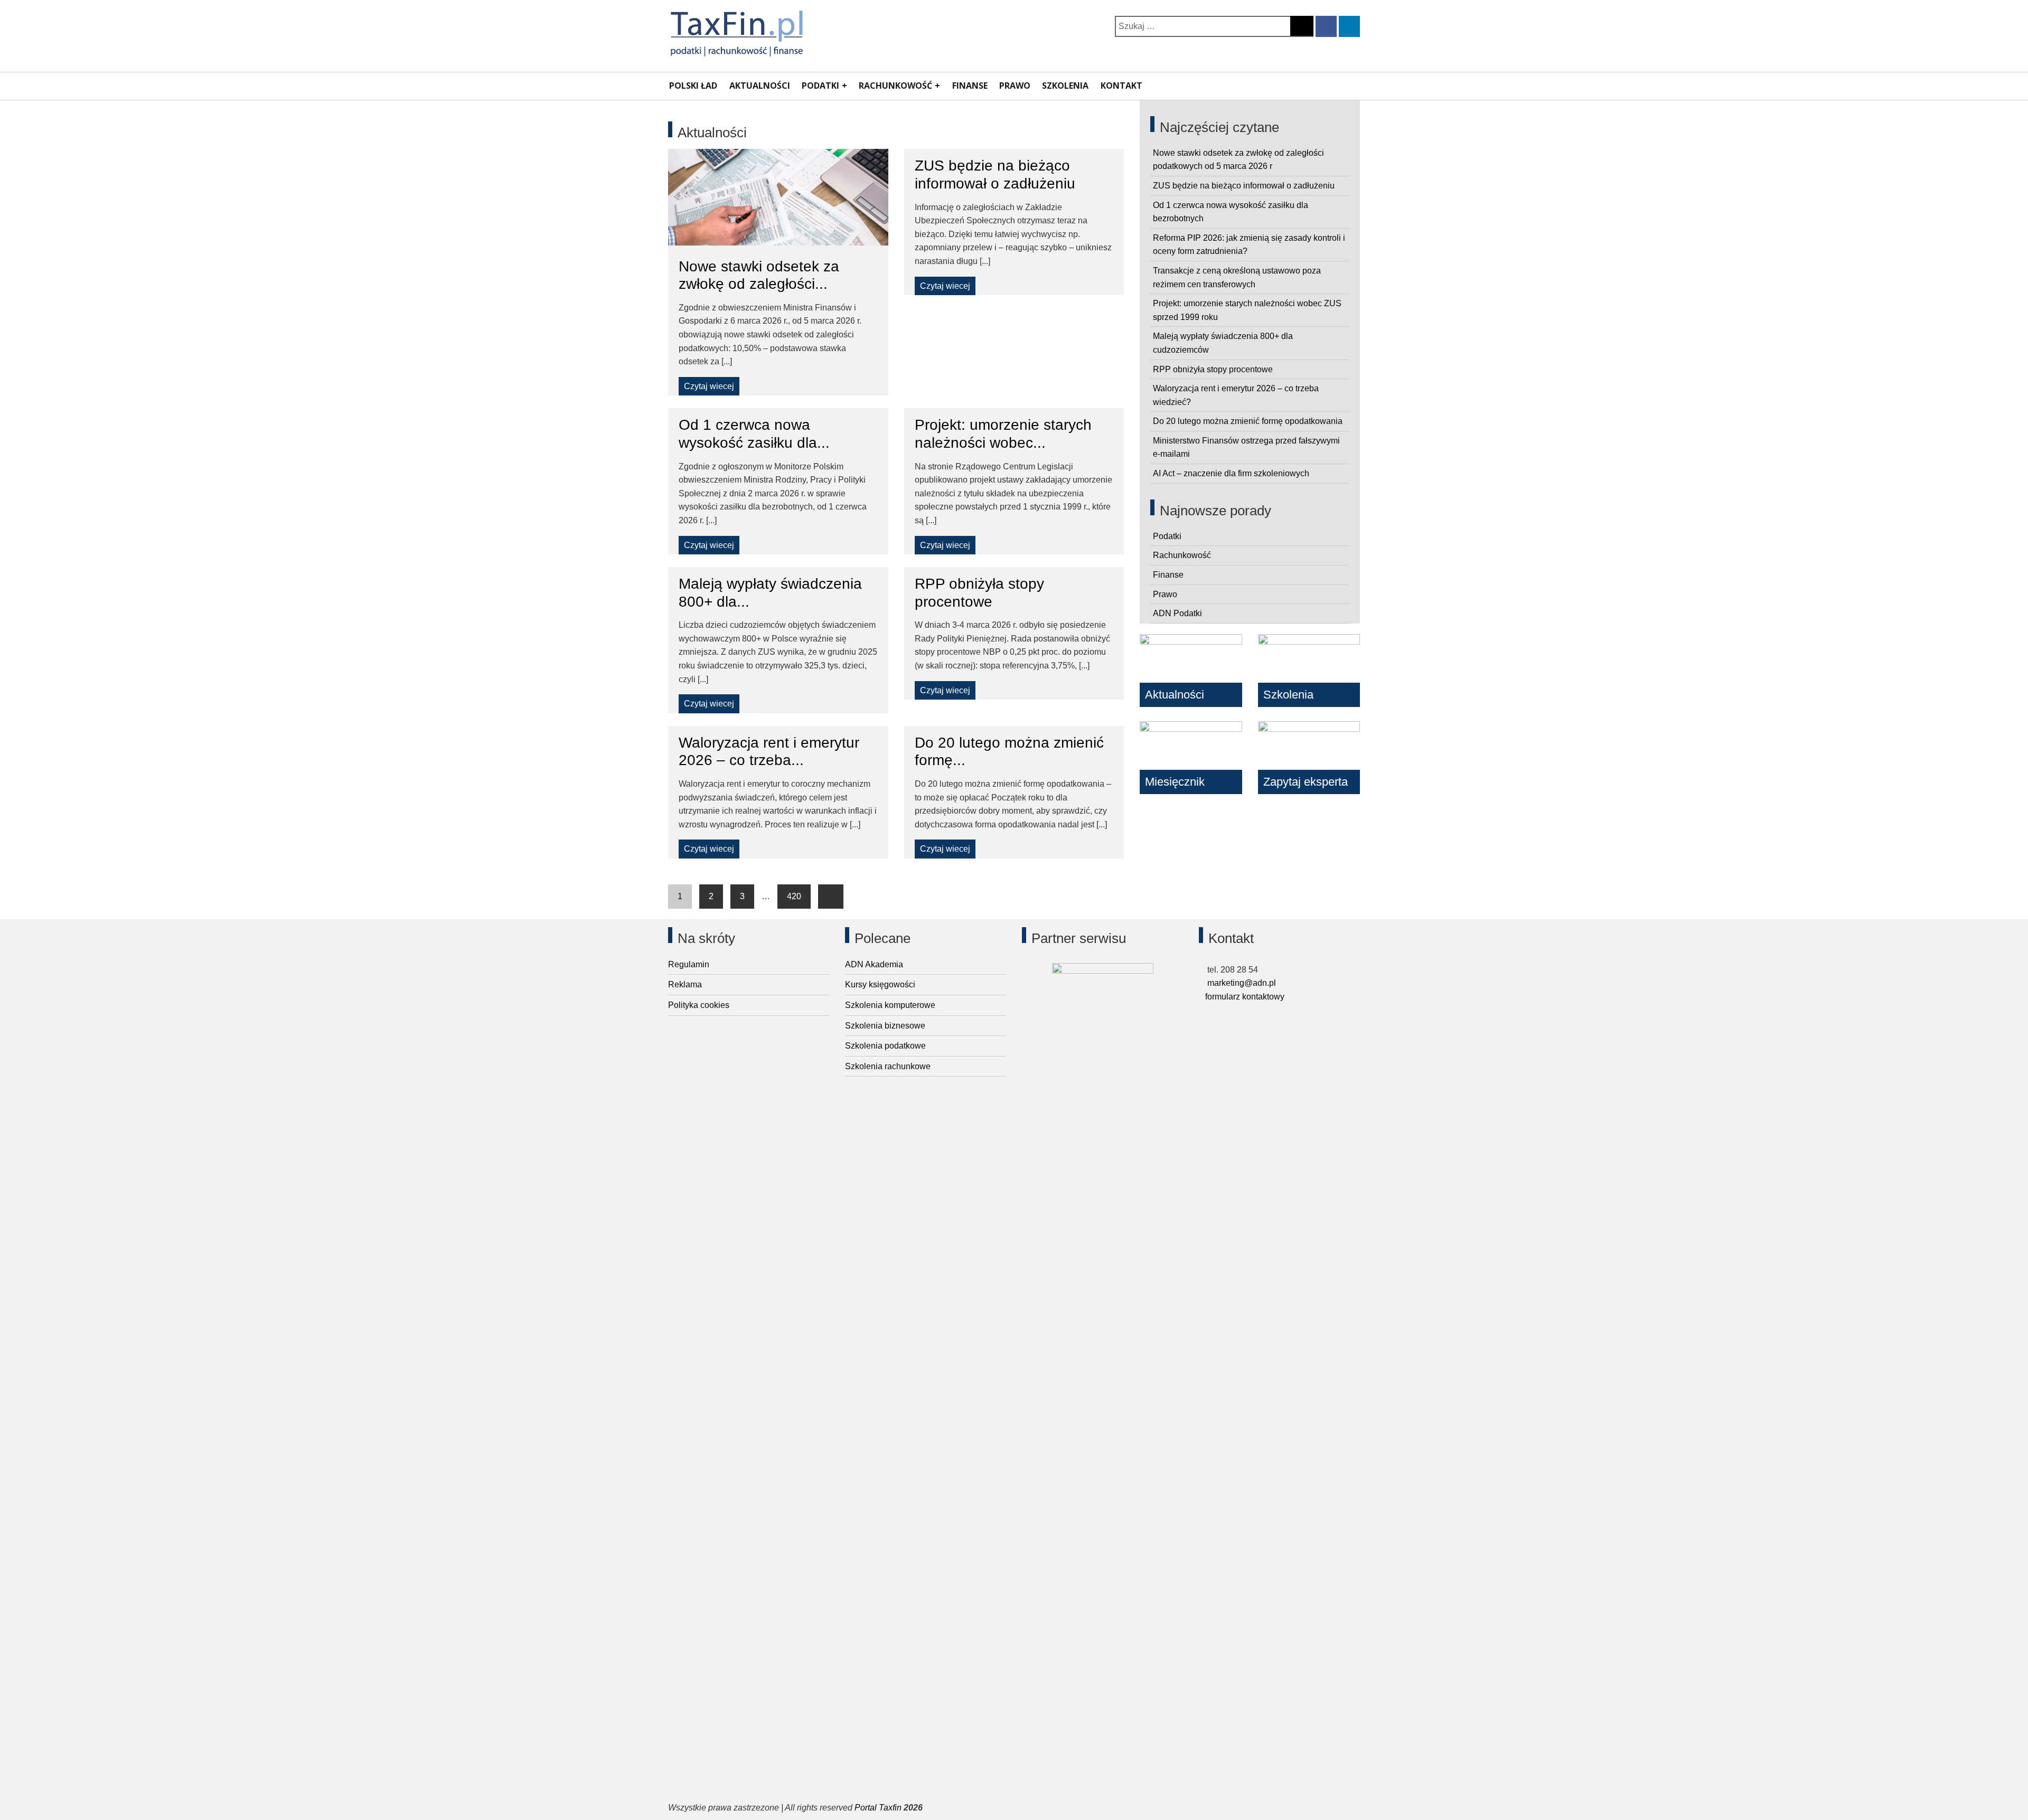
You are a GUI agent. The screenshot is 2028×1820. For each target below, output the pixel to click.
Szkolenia (1065, 86)
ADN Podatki (1177, 613)
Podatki (820, 86)
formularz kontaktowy (1245, 997)
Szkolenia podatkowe (885, 1046)
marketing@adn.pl (1241, 983)
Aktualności (760, 86)
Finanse (970, 86)
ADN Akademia (874, 964)
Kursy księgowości (880, 984)
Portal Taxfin (878, 1808)
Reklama (685, 984)
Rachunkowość (895, 86)
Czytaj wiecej (709, 386)
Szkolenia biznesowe (885, 1026)
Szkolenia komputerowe (890, 1005)
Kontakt (1121, 86)
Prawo (1015, 86)
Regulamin (689, 964)
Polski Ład (693, 86)
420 (794, 896)
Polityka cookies (699, 1005)
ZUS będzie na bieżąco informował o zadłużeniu (1244, 186)
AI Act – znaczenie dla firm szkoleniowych (1231, 473)
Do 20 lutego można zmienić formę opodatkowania (1248, 421)
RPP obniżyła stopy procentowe (1213, 369)
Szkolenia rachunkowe (888, 1066)
